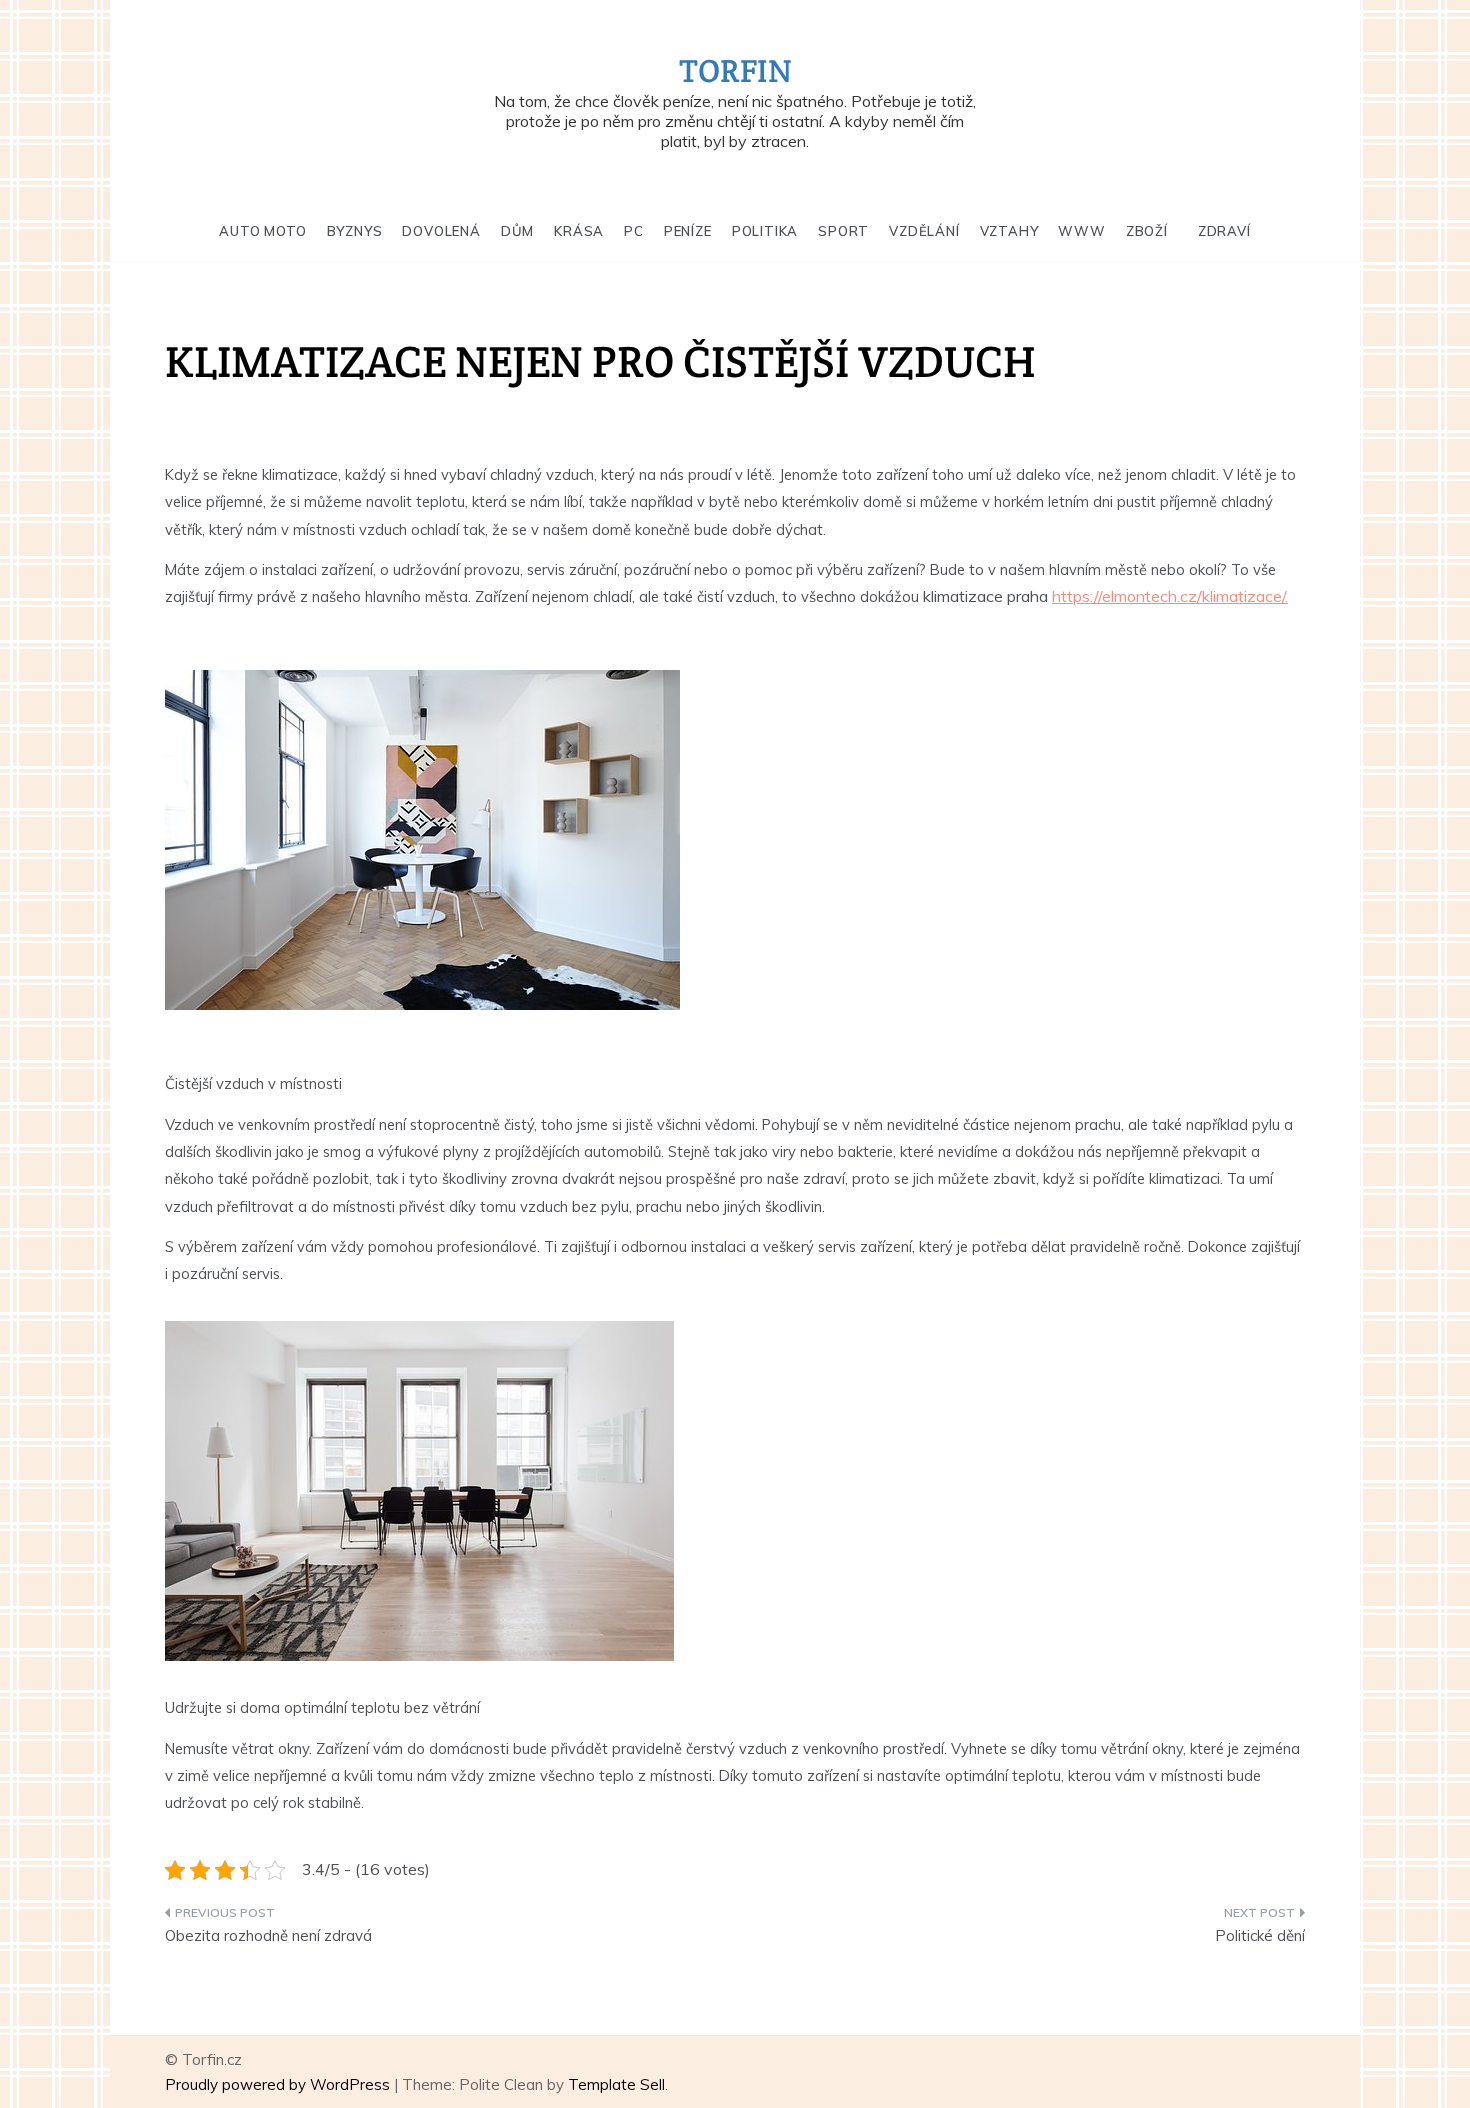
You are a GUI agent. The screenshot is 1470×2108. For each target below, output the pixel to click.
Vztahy (1009, 231)
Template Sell (616, 2084)
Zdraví (1224, 231)
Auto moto (262, 231)
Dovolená (441, 231)
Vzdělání (924, 231)
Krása (579, 231)
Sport (843, 231)
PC (634, 231)
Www (1081, 231)
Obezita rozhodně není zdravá (268, 1935)
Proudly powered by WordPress (279, 2084)
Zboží (1147, 231)
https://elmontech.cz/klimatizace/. (1170, 596)
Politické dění (1260, 1935)
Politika (765, 231)
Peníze (688, 231)
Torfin (735, 70)
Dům (517, 231)
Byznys (355, 231)
